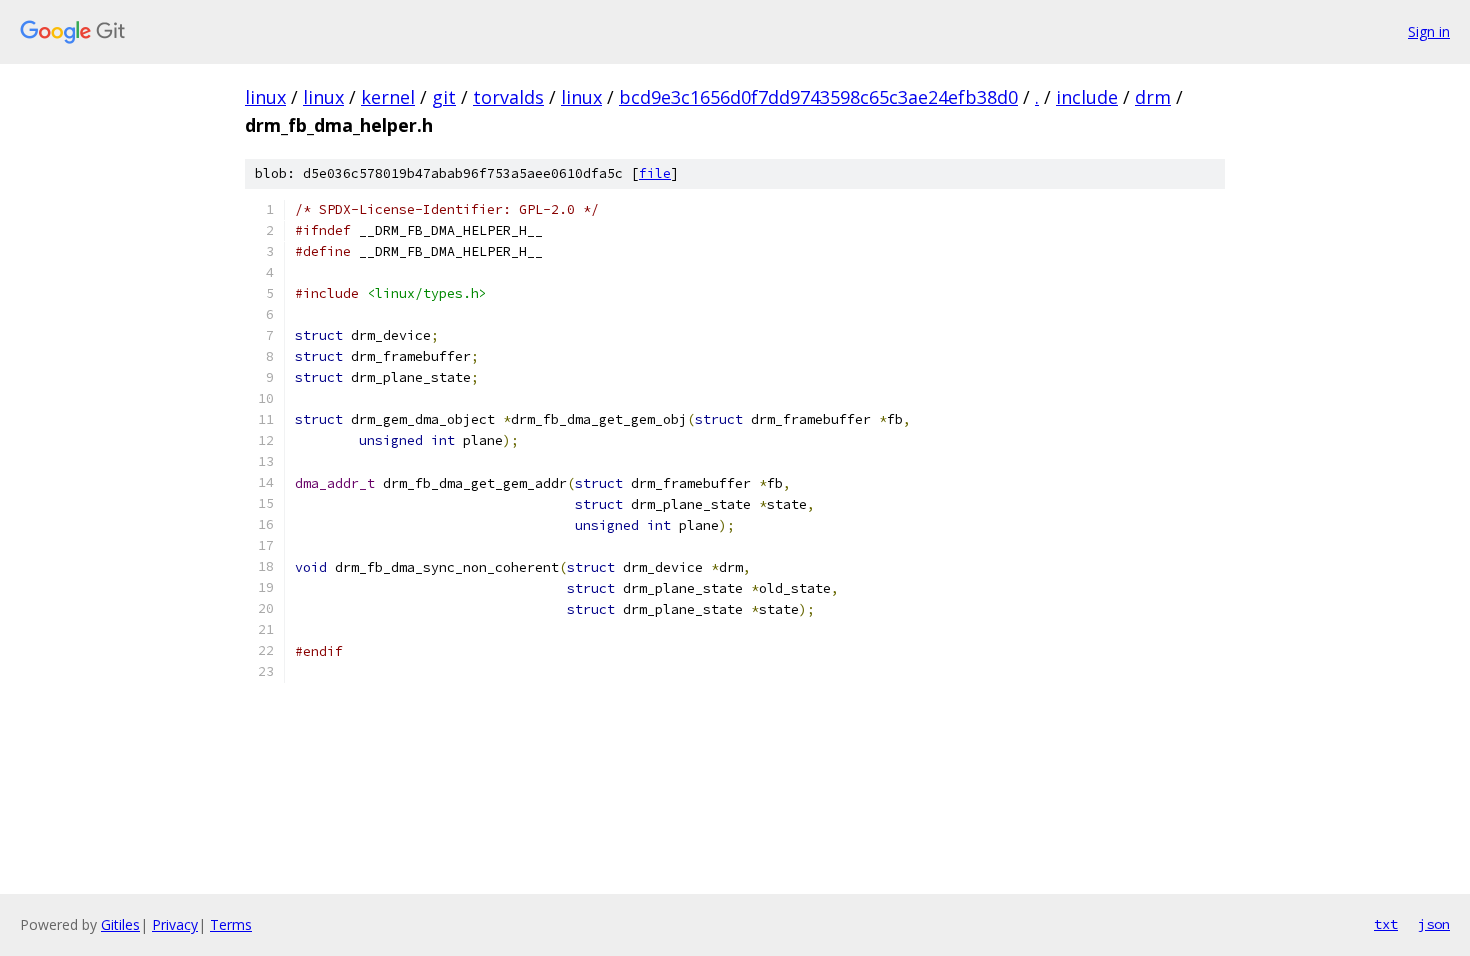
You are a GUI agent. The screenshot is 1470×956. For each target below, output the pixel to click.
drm (1153, 97)
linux (265, 97)
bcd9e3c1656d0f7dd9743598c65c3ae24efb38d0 (818, 97)
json (1434, 924)
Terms (231, 924)
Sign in (1429, 31)
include (1087, 97)
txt (1386, 924)
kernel (388, 97)
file (655, 173)
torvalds (508, 97)
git (444, 97)
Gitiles (120, 924)
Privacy (175, 924)
